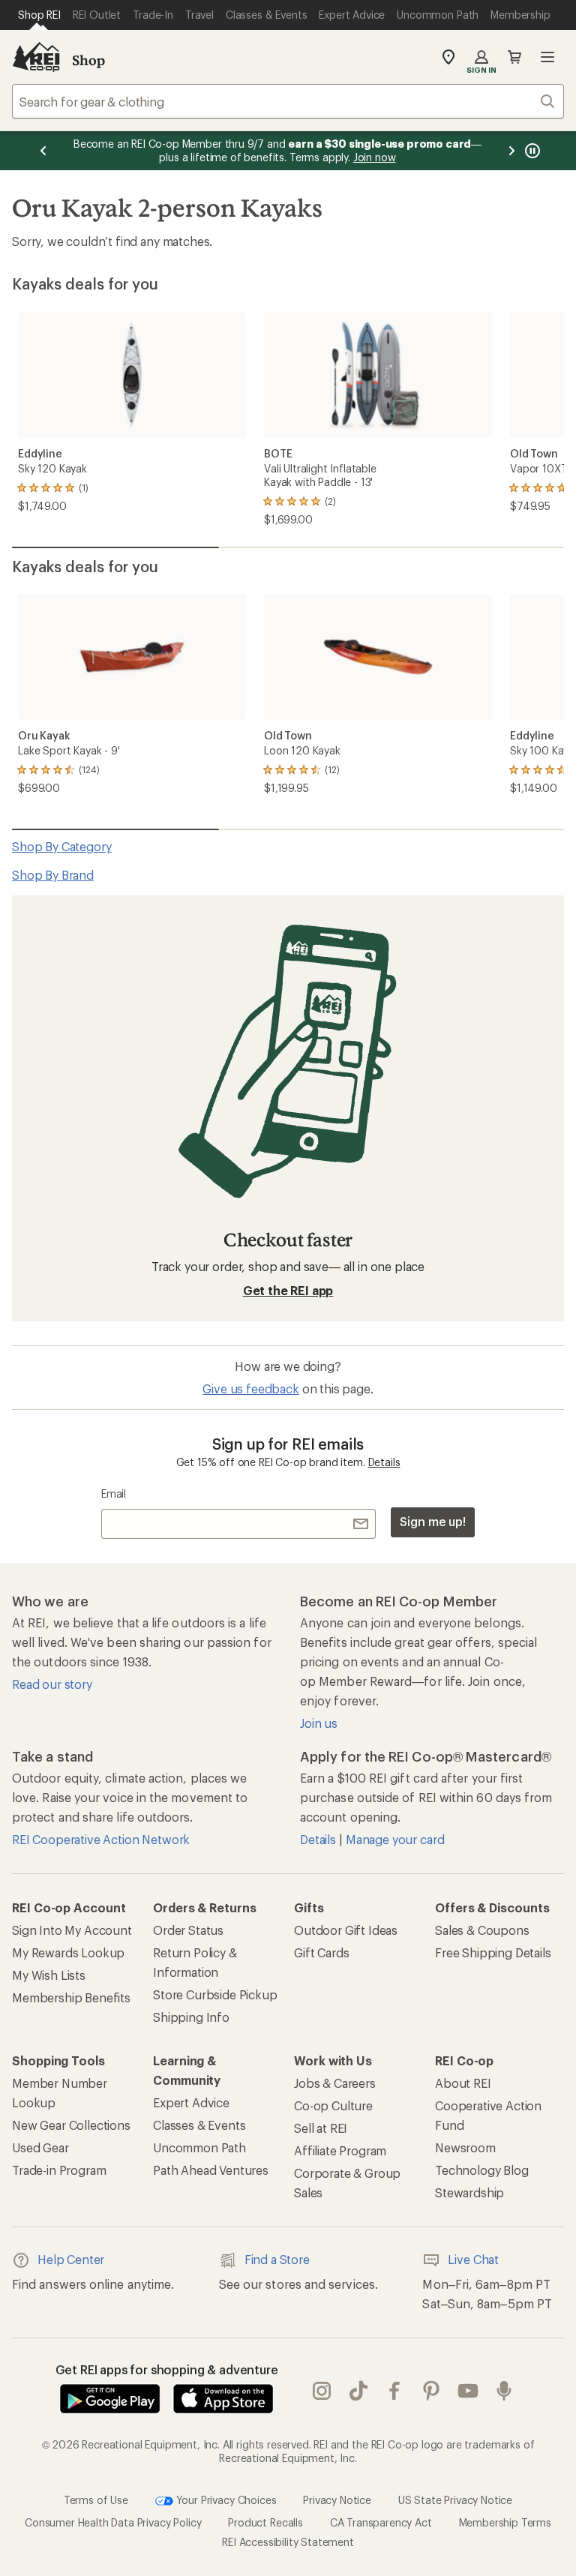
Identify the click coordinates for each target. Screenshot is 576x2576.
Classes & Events (199, 2125)
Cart (514, 57)
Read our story (52, 1684)
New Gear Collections (71, 2125)
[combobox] (288, 101)
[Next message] (511, 151)
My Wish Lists (49, 1975)
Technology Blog (482, 2170)
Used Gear (40, 2147)
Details (384, 1462)
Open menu (547, 57)
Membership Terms (505, 2522)
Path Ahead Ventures (211, 2170)
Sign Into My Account (72, 1930)
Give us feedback (250, 1388)
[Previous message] (43, 151)
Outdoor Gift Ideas (346, 1930)
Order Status (188, 1930)
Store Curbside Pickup (215, 1994)
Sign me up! (433, 1521)
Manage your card (395, 1839)
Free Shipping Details (493, 1952)
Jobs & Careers (335, 2083)
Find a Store (277, 2259)
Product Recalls (265, 2522)
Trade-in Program (59, 2170)
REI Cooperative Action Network (101, 1839)
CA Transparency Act (381, 2522)
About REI (463, 2083)
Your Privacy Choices (225, 2500)
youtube (468, 2392)
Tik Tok (359, 2392)
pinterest (432, 2392)
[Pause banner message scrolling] (531, 151)
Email (114, 1493)
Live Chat (473, 2259)
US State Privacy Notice (455, 2500)
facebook (395, 2392)
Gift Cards (321, 1952)
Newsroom (465, 2147)
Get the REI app (288, 1290)
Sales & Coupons (482, 1930)
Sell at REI (321, 2128)
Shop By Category (61, 846)
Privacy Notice (337, 2500)
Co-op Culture (333, 2105)
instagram (322, 2392)
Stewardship (469, 2192)
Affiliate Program (340, 2150)
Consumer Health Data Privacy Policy (113, 2522)
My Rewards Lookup (68, 1952)
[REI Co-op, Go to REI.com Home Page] (36, 57)
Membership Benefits (71, 1997)
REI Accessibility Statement (288, 2542)
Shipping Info (191, 2017)
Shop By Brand (53, 875)
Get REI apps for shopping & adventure (167, 2369)
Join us (319, 1723)
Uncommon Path (199, 2147)
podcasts (504, 2392)
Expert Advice (191, 2102)
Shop (88, 60)
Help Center (71, 2259)
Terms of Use (96, 2500)
